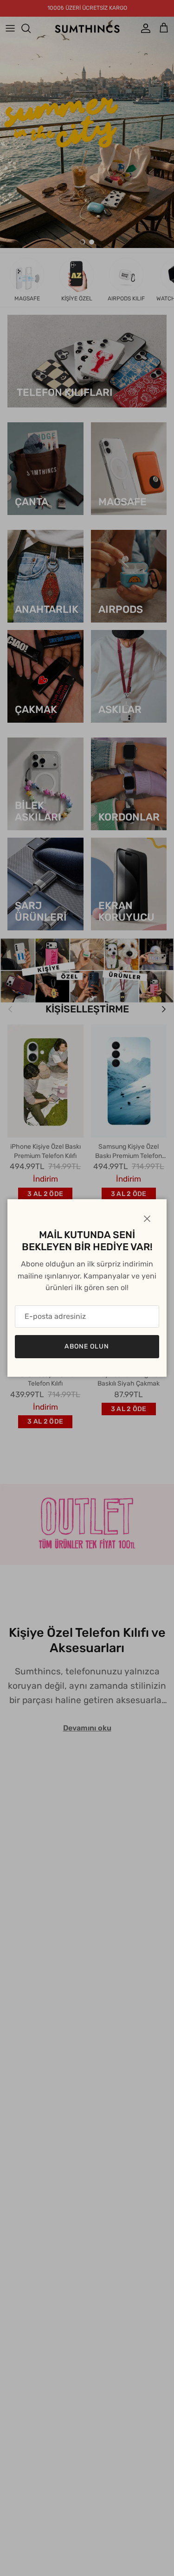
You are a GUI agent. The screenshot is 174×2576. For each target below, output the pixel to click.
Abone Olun (87, 1346)
